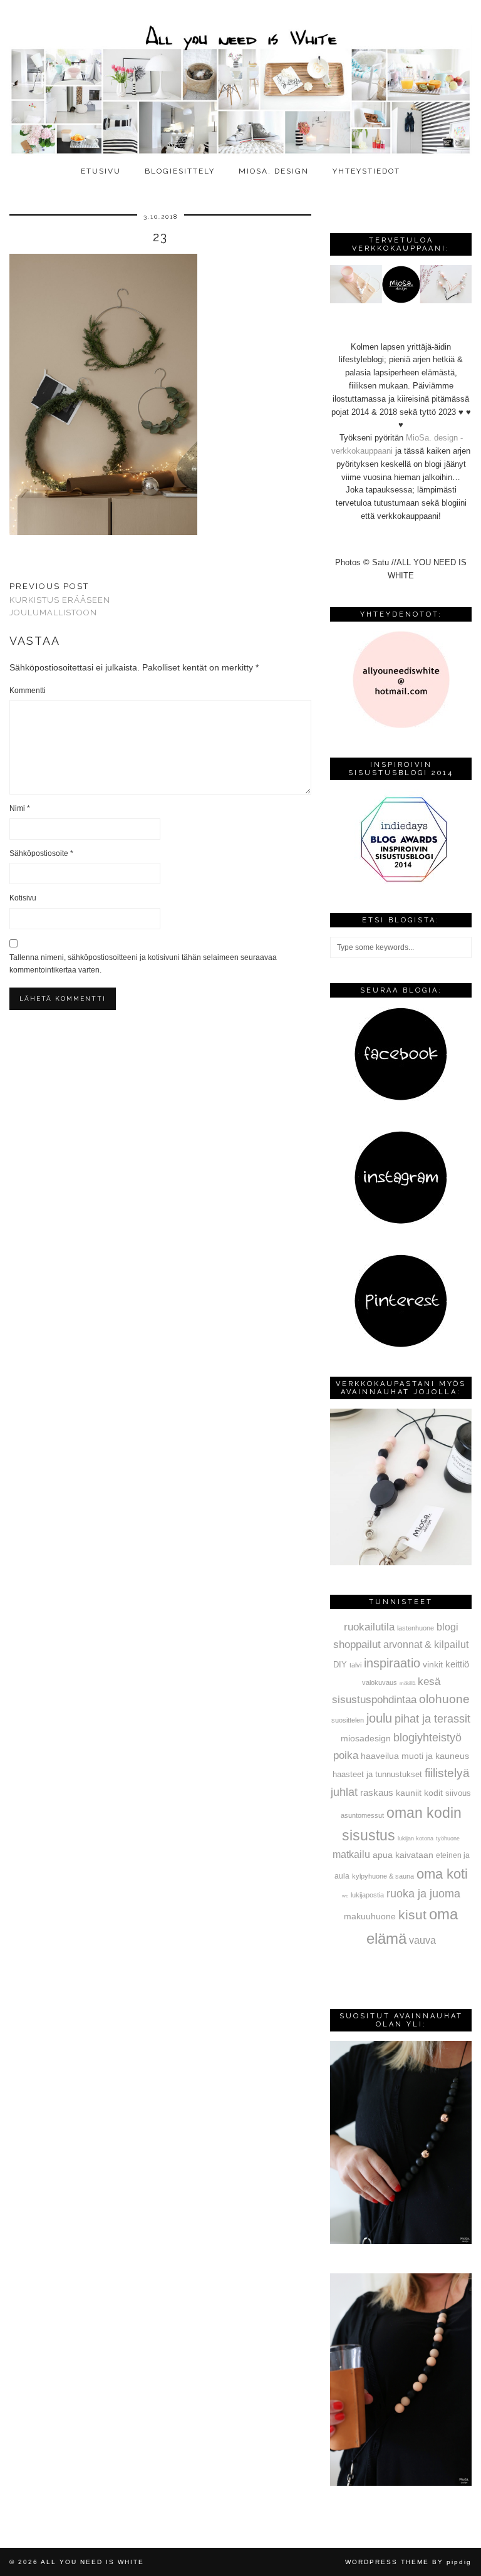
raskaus (377, 1792)
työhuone (448, 1838)
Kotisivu (23, 898)
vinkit (433, 1664)
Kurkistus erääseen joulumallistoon (60, 599)
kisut (412, 1915)
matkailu (351, 1854)
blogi (447, 1627)
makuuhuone (370, 1916)
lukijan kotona (416, 1838)
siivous (458, 1793)
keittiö (457, 1664)
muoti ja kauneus (435, 1756)
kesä (429, 1682)
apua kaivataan (403, 1855)
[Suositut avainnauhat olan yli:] (401, 2241)
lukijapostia (367, 1895)
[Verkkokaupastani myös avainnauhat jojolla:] (401, 1562)
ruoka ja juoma (423, 1894)
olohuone (444, 1699)
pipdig (459, 2562)
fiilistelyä (447, 1773)
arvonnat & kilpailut (426, 1644)
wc (345, 1896)
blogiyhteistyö (427, 1738)
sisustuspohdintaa (374, 1699)
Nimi (20, 808)
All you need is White (92, 2562)
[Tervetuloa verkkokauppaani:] (401, 300)
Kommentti (28, 691)
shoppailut (357, 1644)
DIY (340, 1665)
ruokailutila (369, 1627)
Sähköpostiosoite (41, 853)
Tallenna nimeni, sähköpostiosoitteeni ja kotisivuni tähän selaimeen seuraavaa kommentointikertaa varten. (143, 964)
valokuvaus (380, 1682)
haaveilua (380, 1756)
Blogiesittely (180, 171)
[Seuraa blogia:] (401, 1098)
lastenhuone (416, 1628)
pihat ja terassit (432, 1719)
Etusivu (101, 171)
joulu (379, 1718)
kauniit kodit (419, 1793)
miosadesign (366, 1738)
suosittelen (348, 1720)
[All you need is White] (240, 80)
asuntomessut (362, 1815)
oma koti (442, 1874)
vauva (422, 1940)
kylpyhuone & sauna (383, 1876)
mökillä (407, 1683)
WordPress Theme (387, 2562)
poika (346, 1755)
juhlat (344, 1792)
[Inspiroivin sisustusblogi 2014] (401, 881)
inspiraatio (392, 1663)
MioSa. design (274, 171)
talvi (355, 1665)
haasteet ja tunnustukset (377, 1774)
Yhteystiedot (366, 171)
